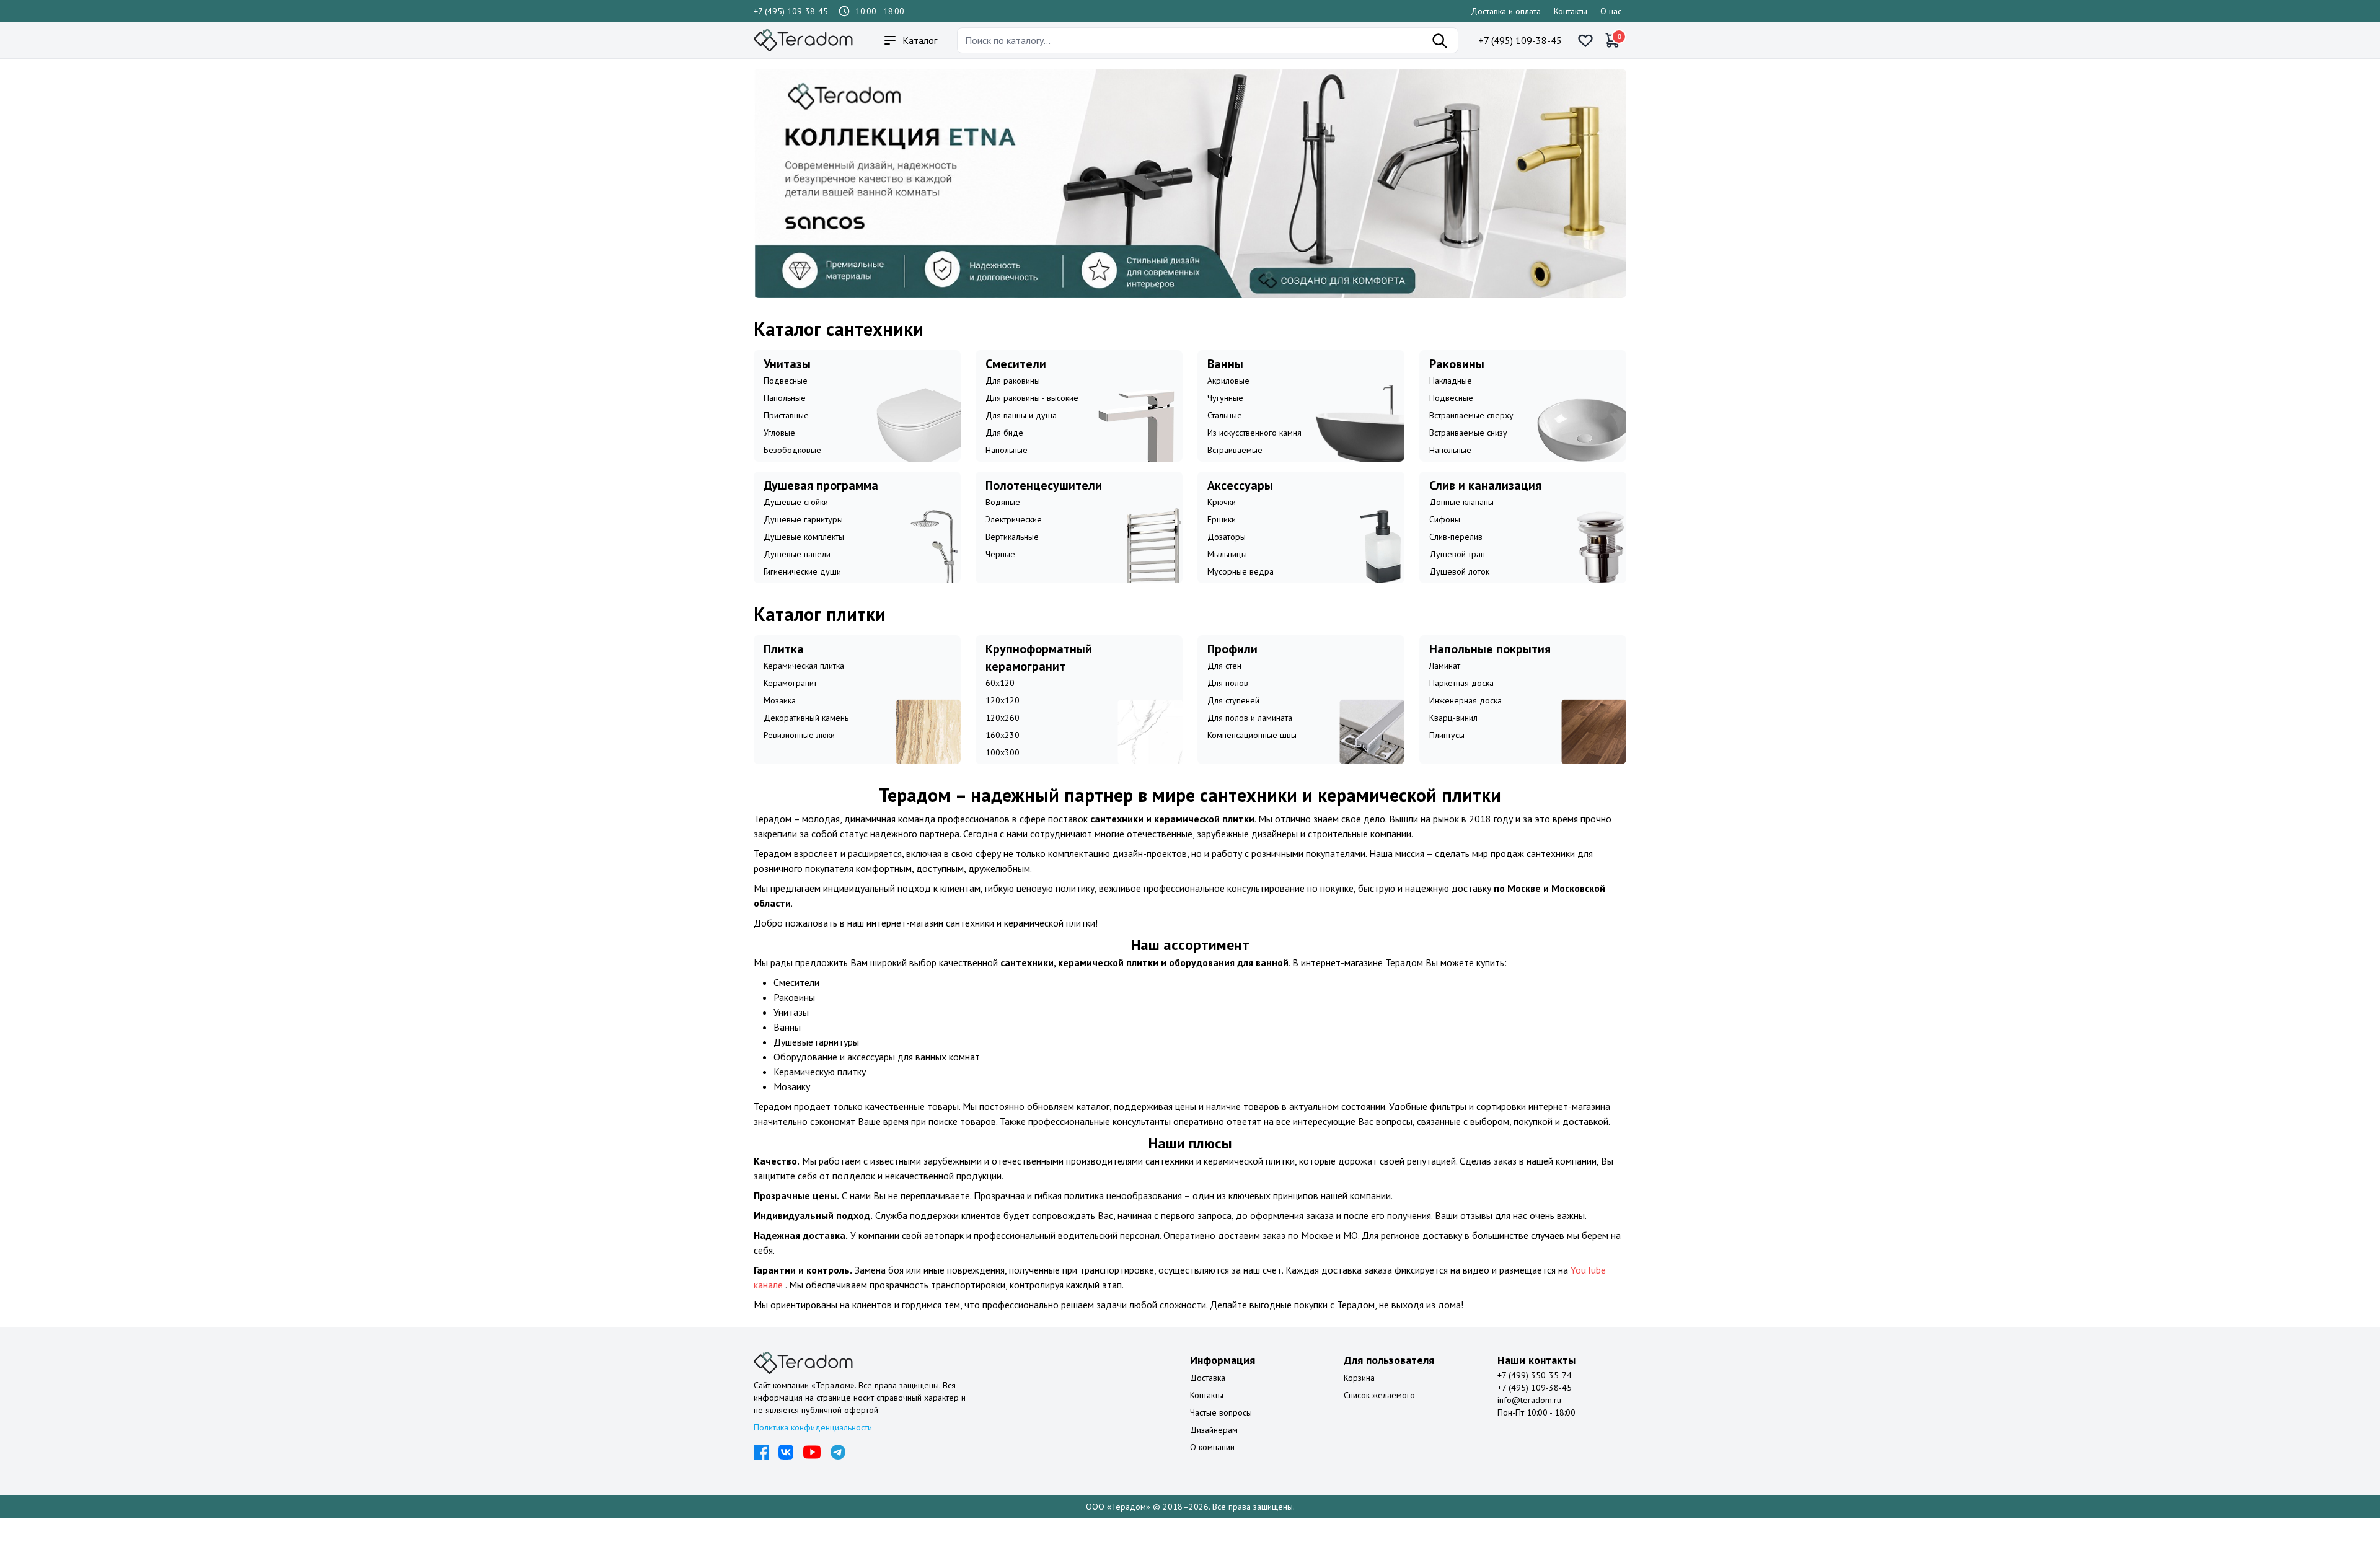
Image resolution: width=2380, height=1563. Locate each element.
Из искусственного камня (1254, 453)
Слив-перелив (1456, 557)
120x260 (1003, 738)
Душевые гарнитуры (803, 540)
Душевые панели (797, 575)
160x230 (1003, 755)
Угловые (779, 453)
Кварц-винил (1453, 738)
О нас (1611, 11)
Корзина (1359, 1398)
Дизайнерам (1214, 1450)
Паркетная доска (1461, 703)
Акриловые (1228, 401)
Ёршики (1222, 540)
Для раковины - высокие (1032, 418)
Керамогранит (790, 703)
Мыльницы (1227, 575)
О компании (1212, 1468)
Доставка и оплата (1506, 11)
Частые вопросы (1221, 1433)
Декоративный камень (806, 738)
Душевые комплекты (804, 557)
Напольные (785, 418)
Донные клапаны (1461, 522)
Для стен (1224, 686)
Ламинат (1445, 686)
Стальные (1225, 436)
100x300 (1003, 773)
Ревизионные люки (799, 755)
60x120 (1000, 703)
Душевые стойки (796, 522)
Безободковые (792, 470)
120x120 (1003, 721)
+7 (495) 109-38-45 (791, 11)
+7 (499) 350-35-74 (1535, 1396)
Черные (1000, 575)
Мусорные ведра (1241, 592)
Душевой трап (1457, 575)
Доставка (1208, 1398)
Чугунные (1225, 418)
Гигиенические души (802, 592)
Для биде (1004, 453)
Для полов (1228, 703)
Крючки (1222, 522)
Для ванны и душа (1021, 436)
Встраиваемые (1235, 470)
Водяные (1003, 522)
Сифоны (1445, 540)
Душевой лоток (1459, 592)
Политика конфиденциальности (813, 1448)
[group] (1190, 194)
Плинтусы (1447, 755)
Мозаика (780, 721)
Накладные (1451, 401)
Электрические (1014, 540)
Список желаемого (1379, 1416)
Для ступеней (1233, 721)
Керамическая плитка (804, 686)
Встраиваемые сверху (1471, 436)
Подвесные (786, 401)
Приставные (786, 436)
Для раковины (1013, 401)
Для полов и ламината (1250, 738)
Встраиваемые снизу (1468, 453)
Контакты (1571, 11)
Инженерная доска (1465, 721)
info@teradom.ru (1529, 1420)
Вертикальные (1012, 557)
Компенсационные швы (1252, 755)
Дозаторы (1227, 557)
